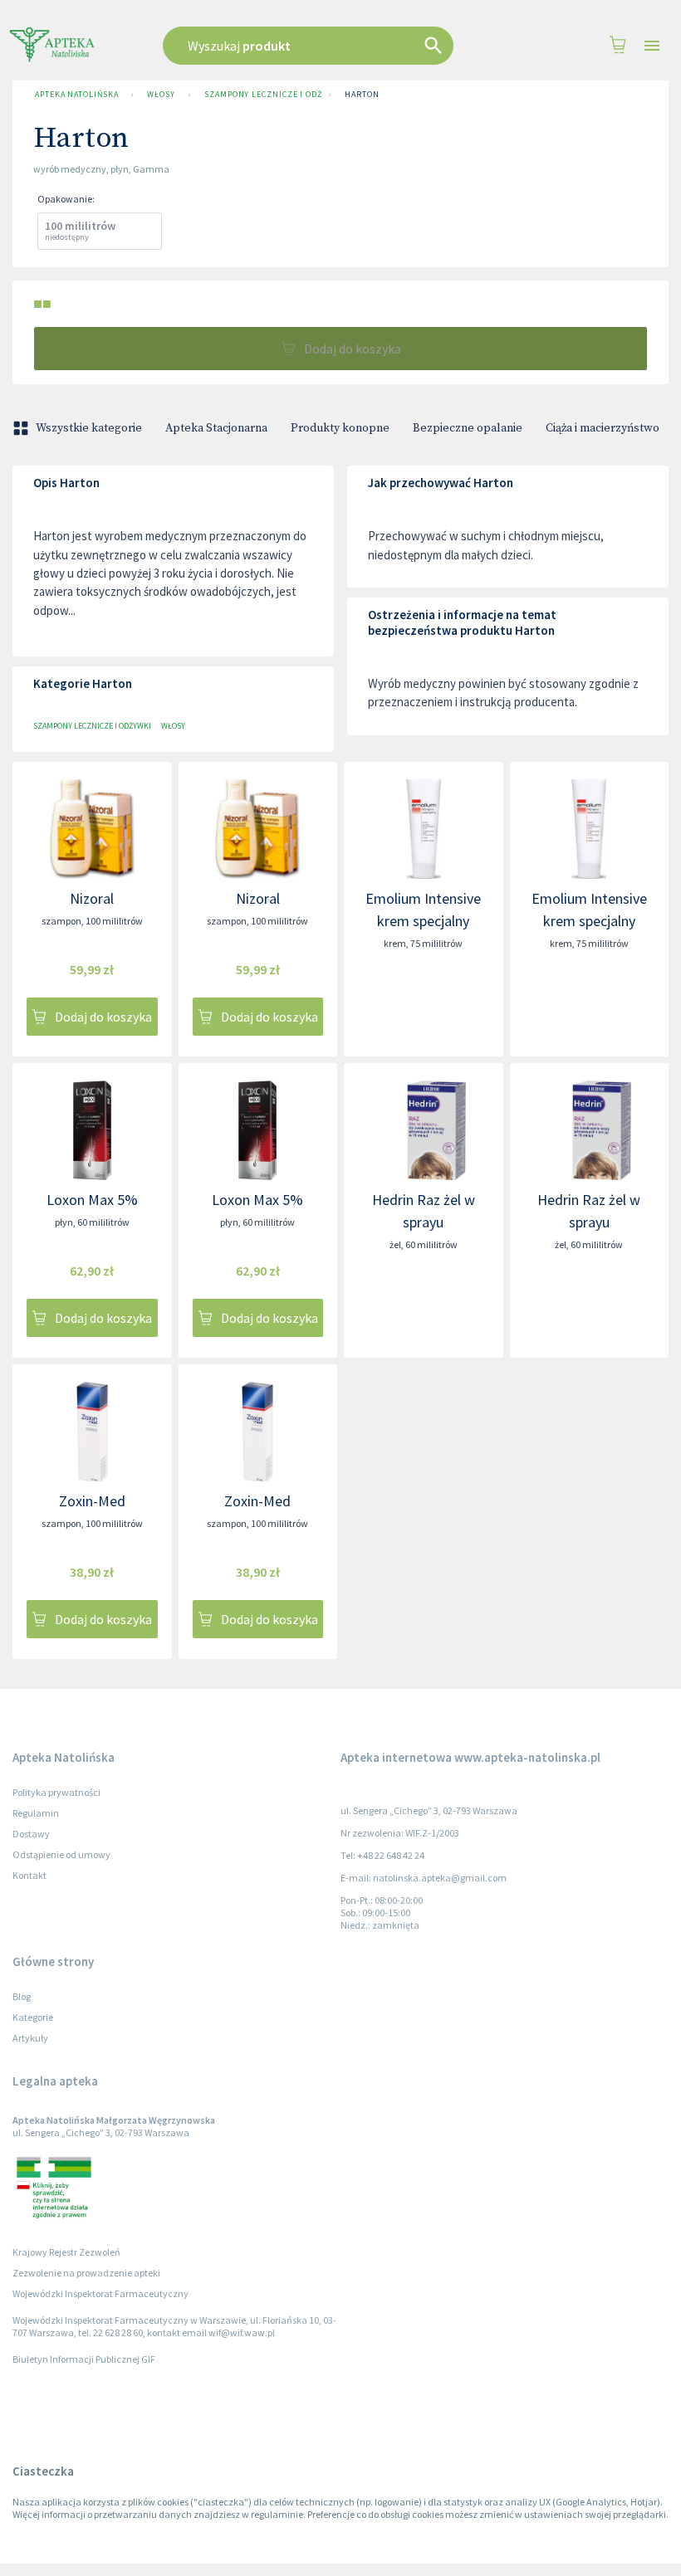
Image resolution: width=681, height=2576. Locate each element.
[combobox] (325, 46)
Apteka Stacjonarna (216, 428)
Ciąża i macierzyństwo (603, 428)
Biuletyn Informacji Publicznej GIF (84, 2359)
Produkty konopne (340, 428)
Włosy (161, 94)
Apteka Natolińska (76, 94)
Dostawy (31, 1834)
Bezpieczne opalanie (468, 428)
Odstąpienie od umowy (61, 1854)
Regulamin (36, 1813)
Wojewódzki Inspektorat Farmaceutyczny (100, 2293)
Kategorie (33, 2017)
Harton (362, 94)
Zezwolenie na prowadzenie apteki (86, 2273)
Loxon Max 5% (92, 1200)
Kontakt (29, 1875)
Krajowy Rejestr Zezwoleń (66, 2252)
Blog (22, 1996)
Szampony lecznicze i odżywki (263, 94)
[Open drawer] (652, 46)
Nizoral (92, 898)
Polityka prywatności (56, 1792)
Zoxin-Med (92, 1501)
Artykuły (30, 2038)
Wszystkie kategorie (89, 428)
